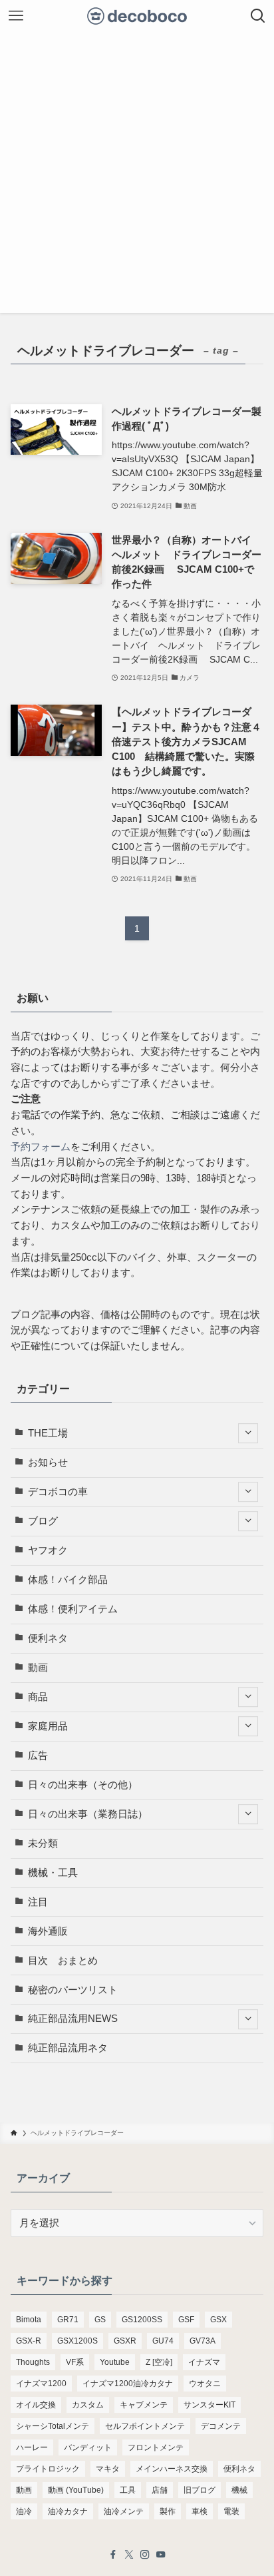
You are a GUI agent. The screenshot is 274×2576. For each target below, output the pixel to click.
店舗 (160, 2490)
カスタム (88, 2405)
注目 (38, 1902)
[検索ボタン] (258, 16)
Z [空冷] (159, 2362)
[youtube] (161, 2555)
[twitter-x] (129, 2555)
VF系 (75, 2362)
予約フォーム (41, 1147)
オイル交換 (36, 2405)
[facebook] (113, 2555)
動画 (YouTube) (76, 2490)
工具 (128, 2490)
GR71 (68, 2320)
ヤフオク (48, 1550)
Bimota (29, 2320)
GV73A (203, 2341)
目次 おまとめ (63, 1961)
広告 (38, 1756)
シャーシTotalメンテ (53, 2426)
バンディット (88, 2447)
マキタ (108, 2469)
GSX (218, 2320)
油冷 (24, 2511)
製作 (168, 2511)
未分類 (43, 1843)
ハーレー (32, 2447)
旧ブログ (200, 2490)
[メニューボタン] (16, 16)
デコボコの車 (58, 1492)
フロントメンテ (156, 2447)
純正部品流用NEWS (73, 2019)
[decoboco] (137, 16)
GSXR (125, 2341)
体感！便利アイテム (73, 1609)
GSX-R (29, 2341)
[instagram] (145, 2555)
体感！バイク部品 (68, 1580)
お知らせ (48, 1462)
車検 (200, 2511)
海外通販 (48, 1931)
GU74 (163, 2341)
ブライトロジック (48, 2469)
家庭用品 (48, 1726)
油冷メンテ (124, 2511)
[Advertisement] (137, 176)
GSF (186, 2320)
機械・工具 (53, 1873)
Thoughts (33, 2362)
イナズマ (204, 2362)
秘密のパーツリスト (73, 1990)
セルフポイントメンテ (145, 2426)
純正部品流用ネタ (68, 2048)
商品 (38, 1697)
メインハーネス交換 (172, 2469)
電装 (231, 2511)
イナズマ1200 (41, 2384)
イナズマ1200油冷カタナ (128, 2384)
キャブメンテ (144, 2405)
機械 (239, 2490)
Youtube (115, 2362)
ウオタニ (205, 2384)
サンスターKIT (209, 2405)
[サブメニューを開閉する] (248, 1434)
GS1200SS (142, 2320)
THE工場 (48, 1433)
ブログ (43, 1521)
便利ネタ (48, 1638)
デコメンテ (221, 2426)
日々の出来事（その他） (83, 1785)
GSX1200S (77, 2341)
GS (100, 2320)
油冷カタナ (68, 2511)
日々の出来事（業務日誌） (88, 1814)
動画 (38, 1668)
